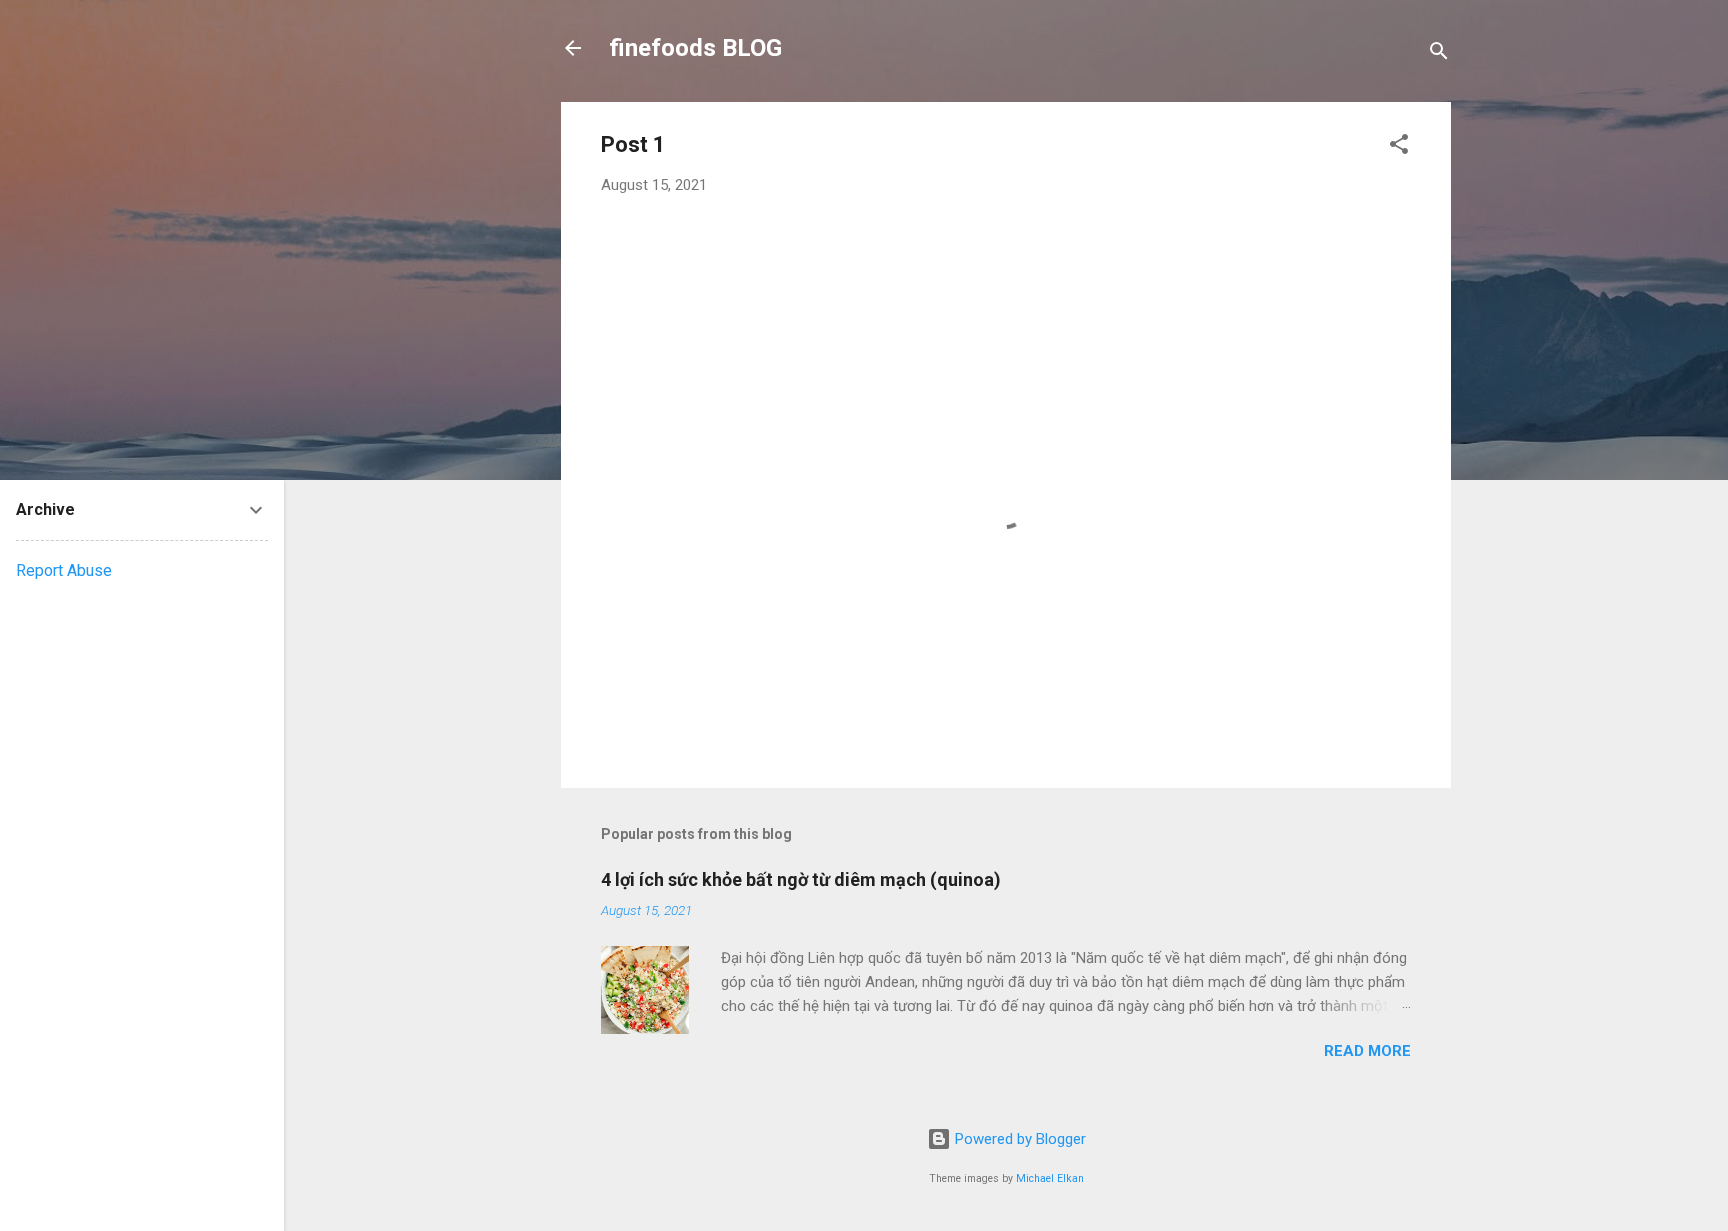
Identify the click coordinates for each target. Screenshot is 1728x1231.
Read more (1367, 1051)
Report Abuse (64, 570)
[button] (1399, 147)
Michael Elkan (1050, 1178)
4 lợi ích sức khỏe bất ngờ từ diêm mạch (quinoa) (801, 879)
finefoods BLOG (695, 48)
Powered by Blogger (1018, 1139)
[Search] (1439, 54)
